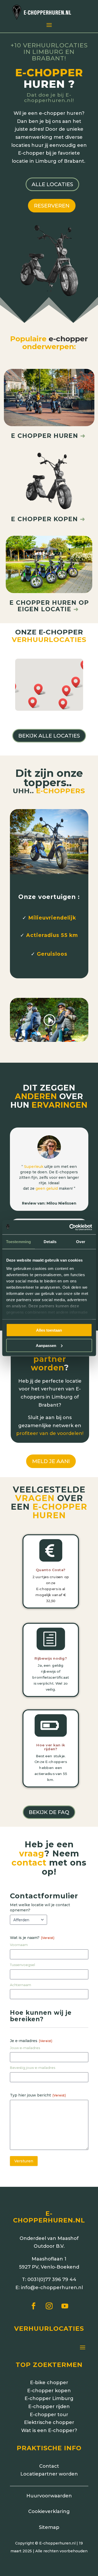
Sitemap (49, 2527)
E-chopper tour (49, 2415)
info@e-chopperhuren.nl (52, 2288)
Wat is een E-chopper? (49, 2430)
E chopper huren (48, 436)
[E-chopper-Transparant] (49, 296)
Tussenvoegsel (22, 1965)
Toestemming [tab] (18, 1242)
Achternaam (21, 1985)
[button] (65, 704)
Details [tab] (50, 1242)
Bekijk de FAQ (49, 1812)
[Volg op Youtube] (65, 2306)
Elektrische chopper (49, 2422)
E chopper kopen (44, 519)
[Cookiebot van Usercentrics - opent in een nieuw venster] (70, 1227)
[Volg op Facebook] (33, 2306)
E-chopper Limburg (49, 2398)
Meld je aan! (51, 1461)
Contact (49, 2466)
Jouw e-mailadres (25, 2048)
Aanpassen (46, 1345)
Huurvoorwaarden (49, 2496)
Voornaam (19, 1945)
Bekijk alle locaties (49, 736)
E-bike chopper (49, 2383)
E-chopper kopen (49, 2391)
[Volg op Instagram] (49, 2306)
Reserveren (52, 206)
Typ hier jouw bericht (38, 2095)
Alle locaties (52, 184)
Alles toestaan (49, 1330)
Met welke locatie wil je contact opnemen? (40, 1907)
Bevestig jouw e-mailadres (33, 2068)
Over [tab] (80, 1242)
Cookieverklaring (49, 2511)
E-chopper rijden (49, 2407)
